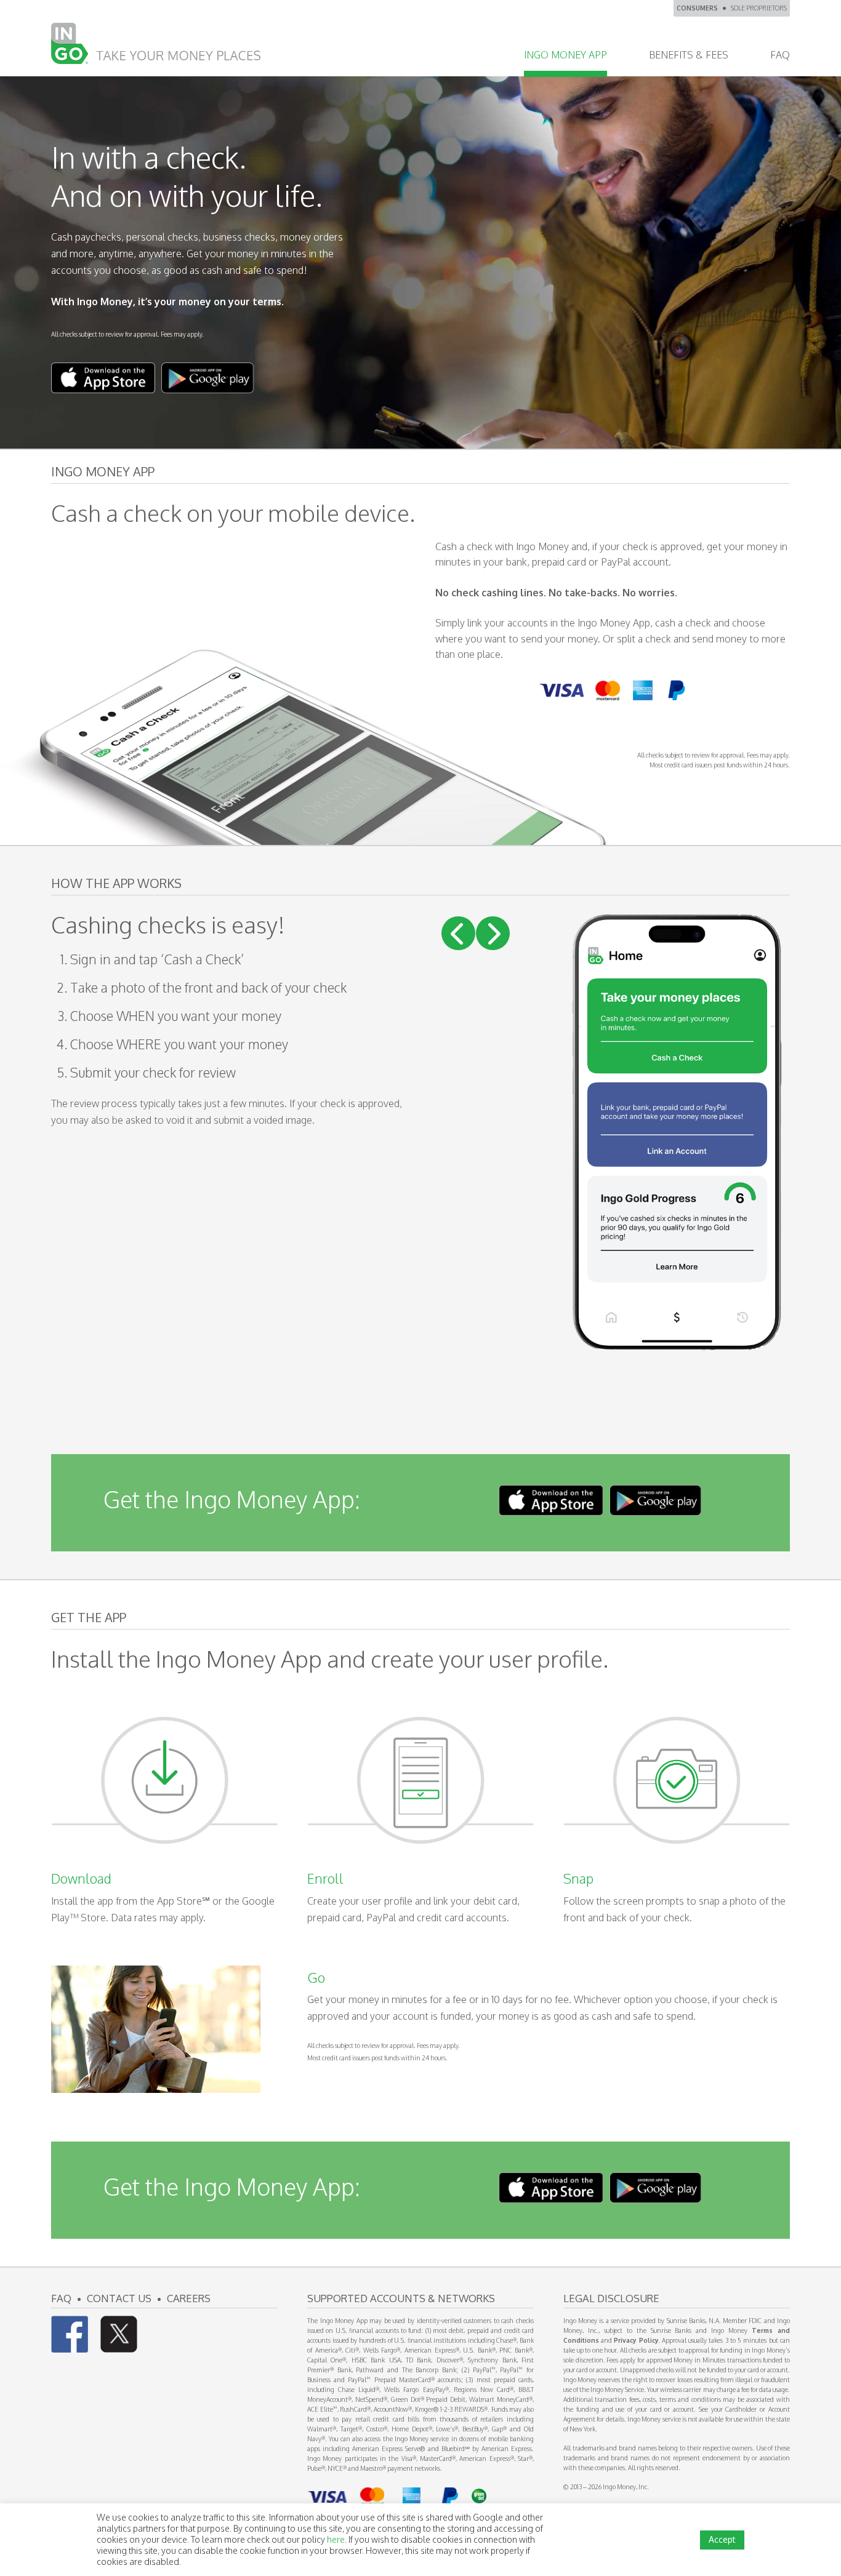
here (336, 2539)
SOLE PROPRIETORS (759, 8)
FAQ (61, 2298)
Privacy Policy (636, 2340)
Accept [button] (722, 2539)
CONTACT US (119, 2298)
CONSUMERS (697, 8)
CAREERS (189, 2298)
